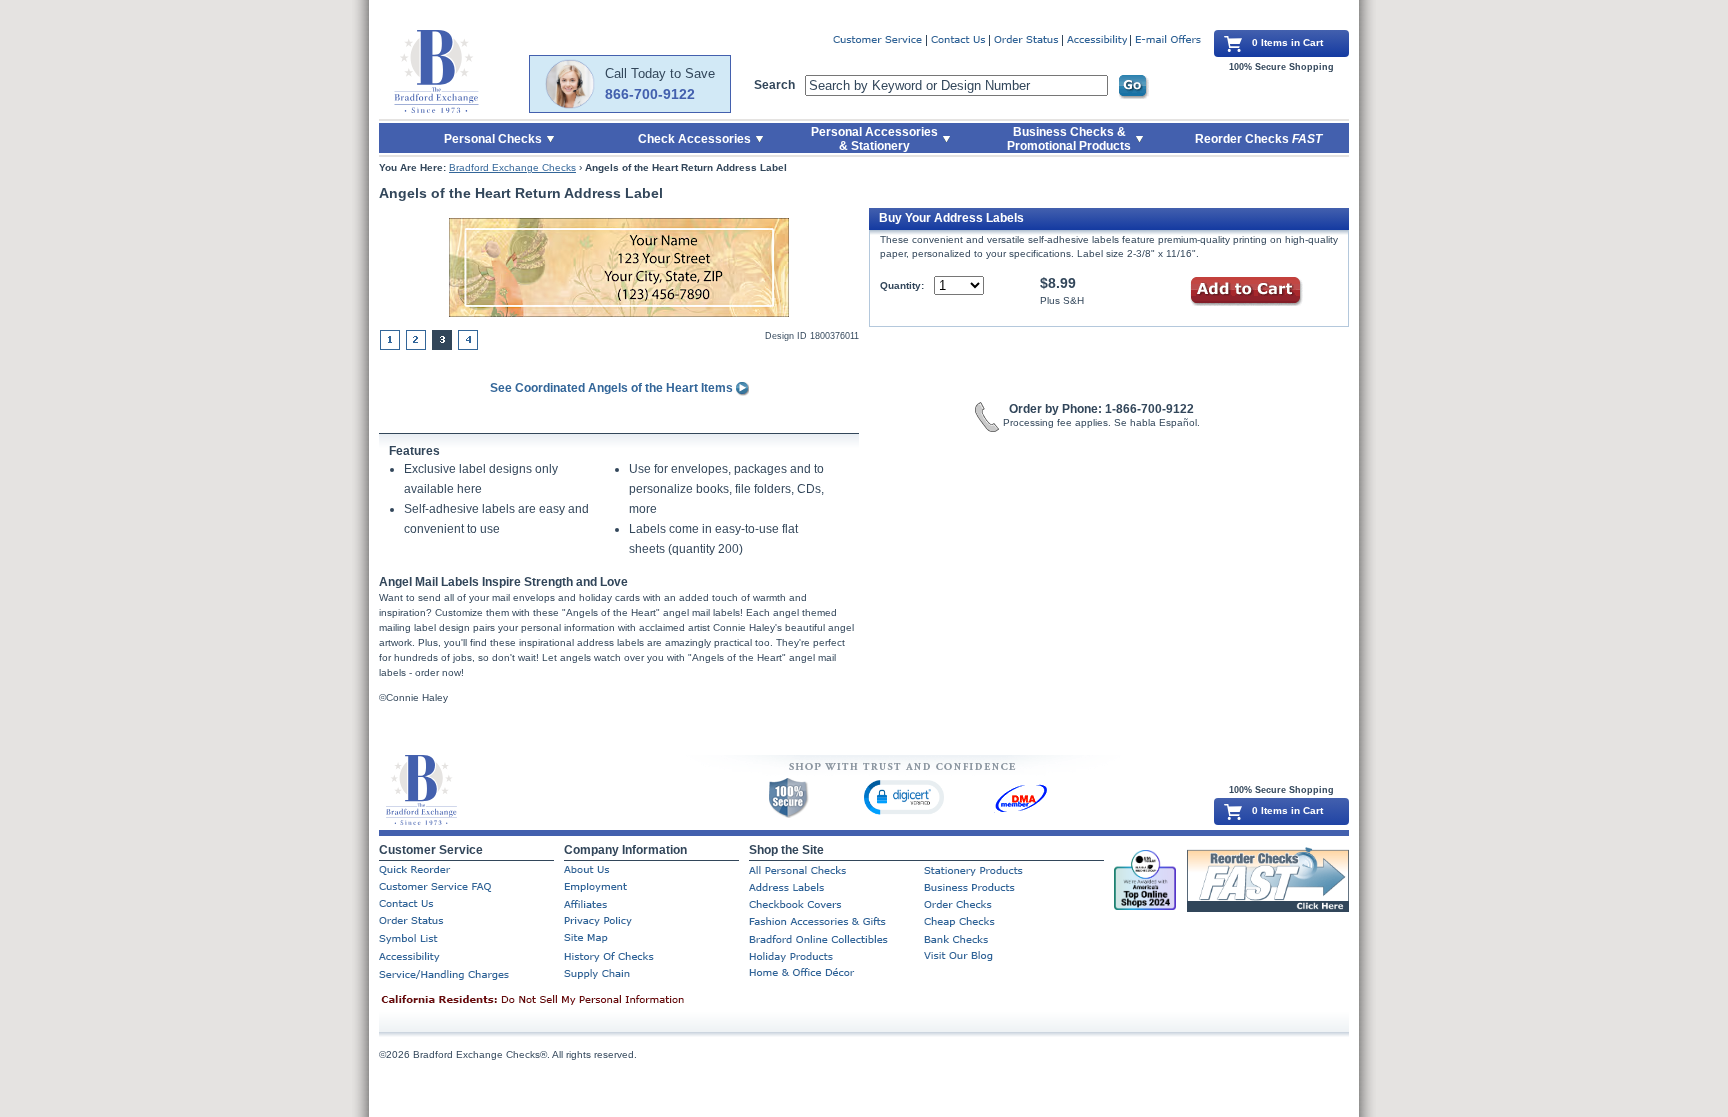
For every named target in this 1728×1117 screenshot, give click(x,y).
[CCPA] (564, 1001)
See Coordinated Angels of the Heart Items (613, 388)
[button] (904, 796)
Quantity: (902, 285)
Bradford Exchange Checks (512, 167)
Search (774, 85)
